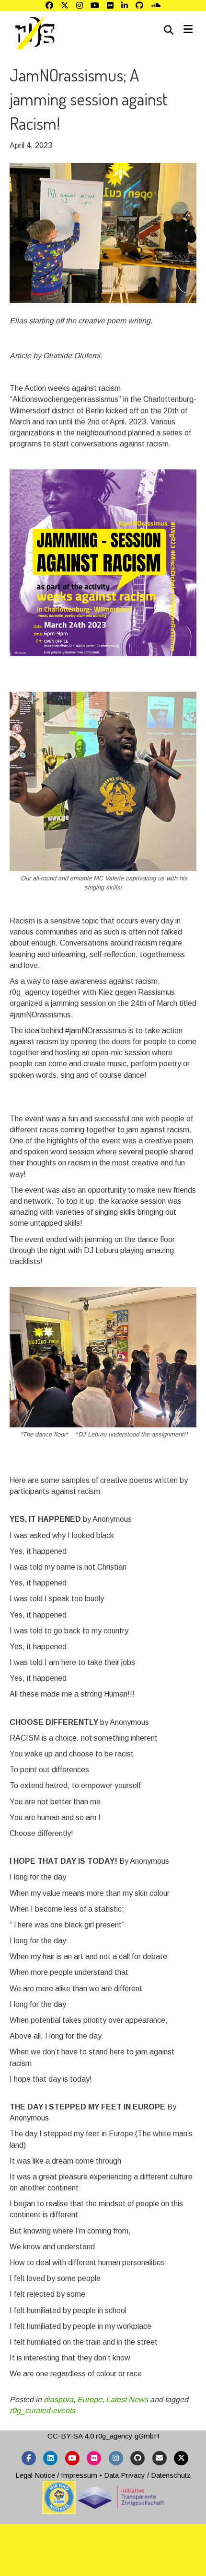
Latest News (127, 2399)
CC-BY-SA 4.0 (71, 2436)
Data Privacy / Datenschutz (147, 2475)
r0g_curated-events (42, 2411)
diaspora (58, 2399)
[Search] (169, 30)
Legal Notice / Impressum (56, 2475)
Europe (90, 2399)
